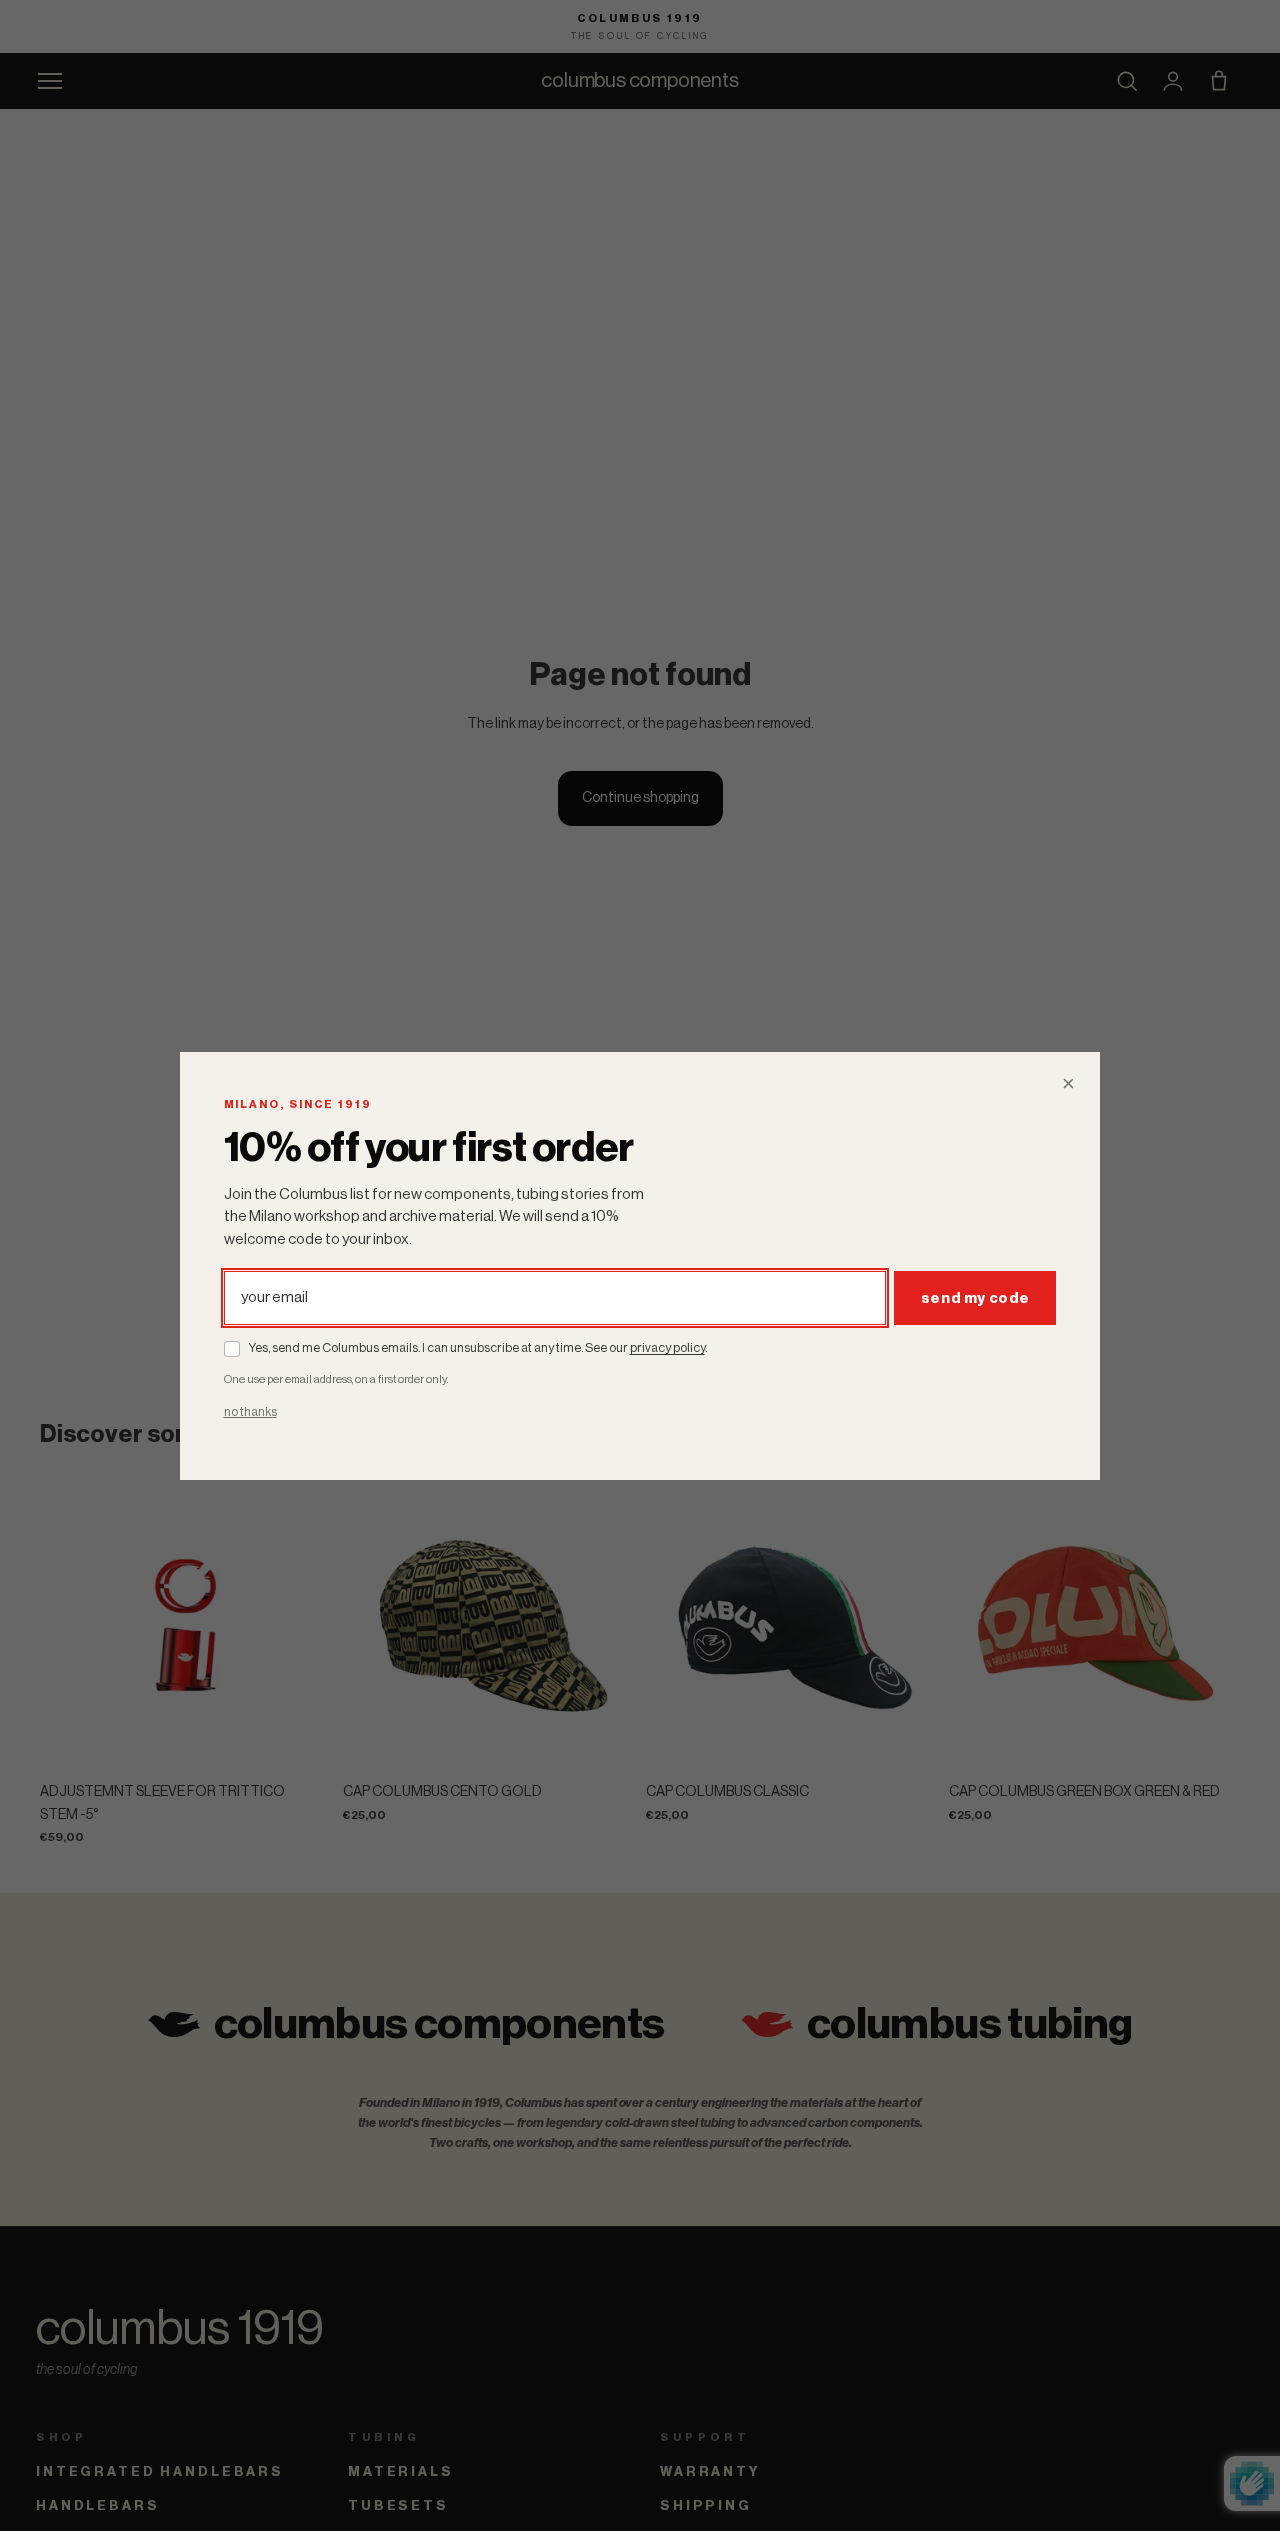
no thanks (250, 1412)
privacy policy (667, 1348)
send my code (975, 1297)
